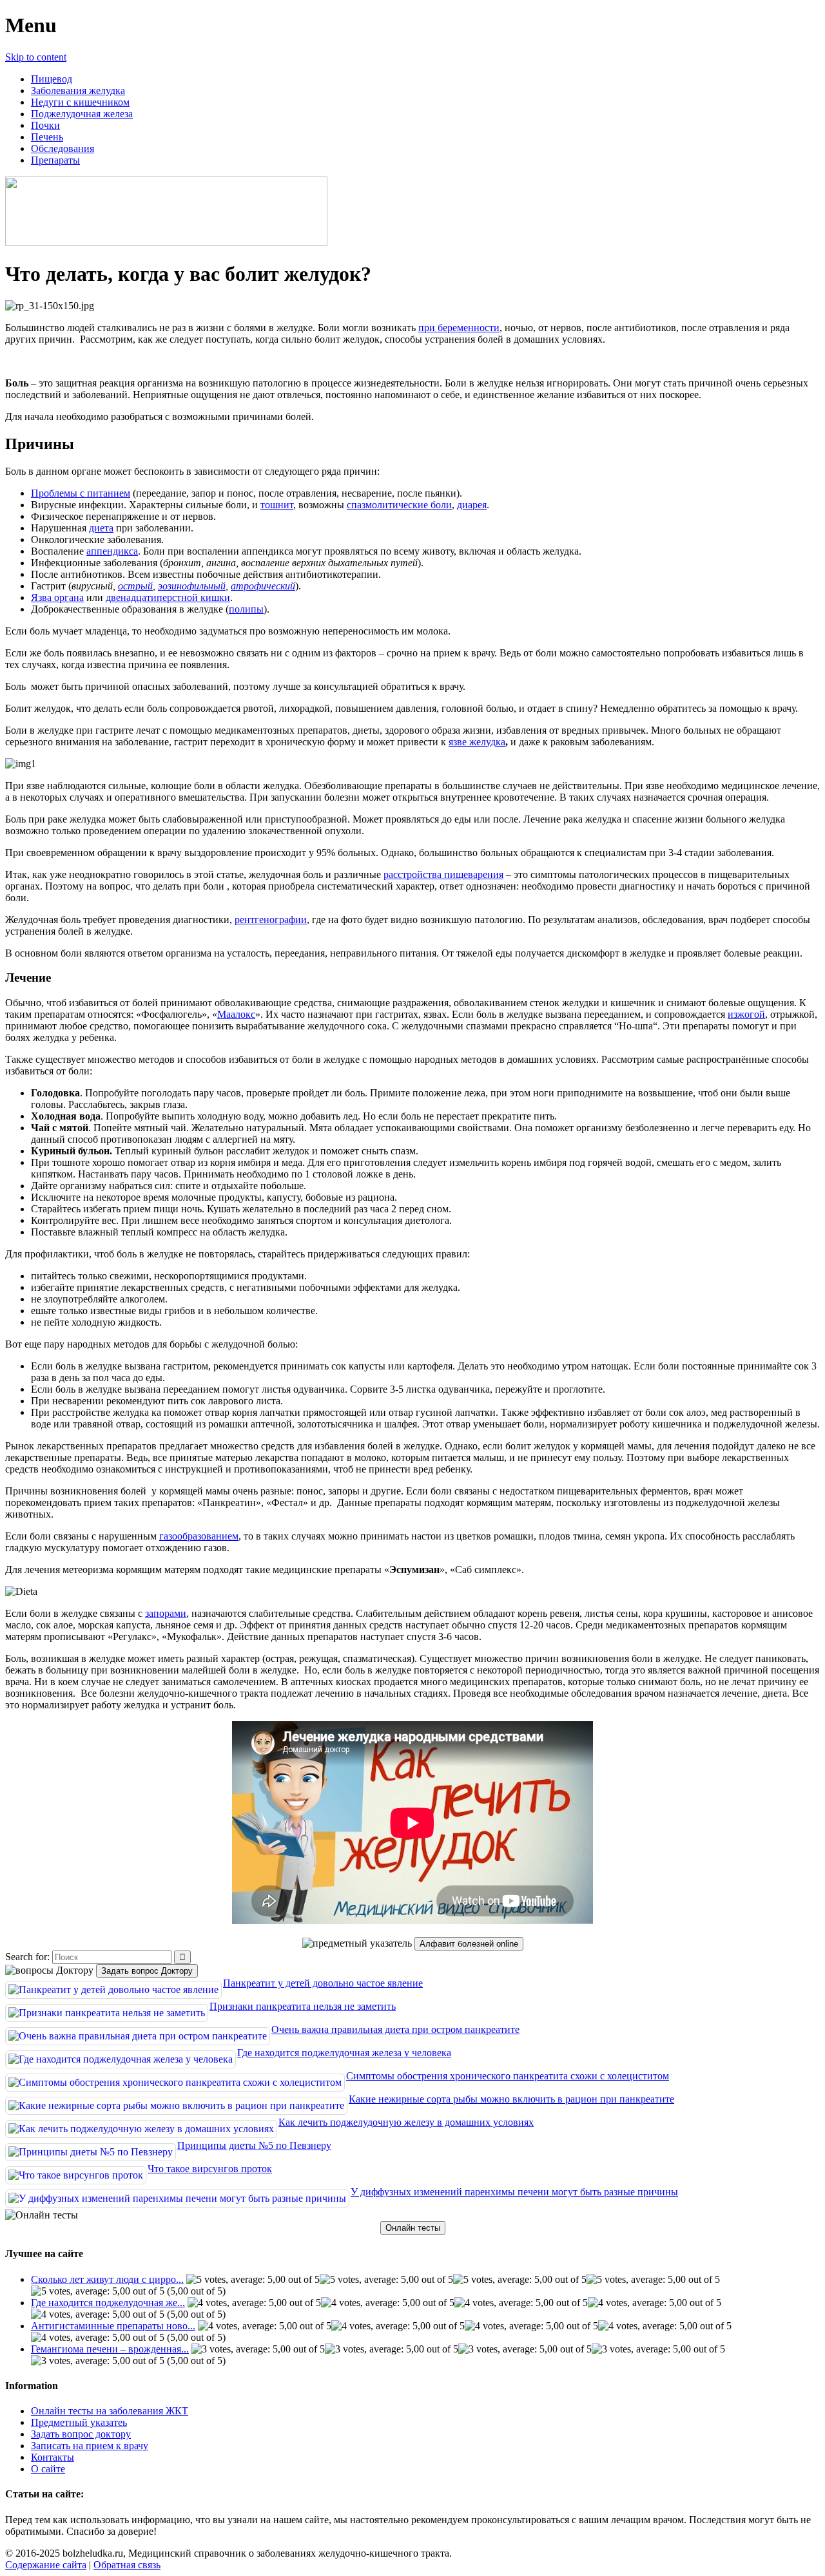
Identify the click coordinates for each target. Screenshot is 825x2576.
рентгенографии (271, 920)
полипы (246, 609)
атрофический (263, 586)
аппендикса (112, 551)
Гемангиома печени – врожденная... (110, 2349)
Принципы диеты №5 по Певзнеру (254, 2145)
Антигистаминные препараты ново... (113, 2326)
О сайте (48, 2469)
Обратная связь (127, 2565)
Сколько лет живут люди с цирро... (107, 2279)
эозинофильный (192, 586)
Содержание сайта (46, 2565)
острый (135, 586)
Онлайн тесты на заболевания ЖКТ (110, 2411)
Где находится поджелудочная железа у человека (344, 2053)
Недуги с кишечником (80, 102)
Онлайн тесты (413, 2228)
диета (101, 528)
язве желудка (477, 742)
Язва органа (57, 597)
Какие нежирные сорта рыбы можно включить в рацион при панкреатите (511, 2099)
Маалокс (236, 1014)
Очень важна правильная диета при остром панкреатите (395, 2029)
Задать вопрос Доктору (147, 1971)
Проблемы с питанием (81, 493)
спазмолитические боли (399, 505)
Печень (47, 137)
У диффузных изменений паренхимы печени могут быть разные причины (514, 2192)
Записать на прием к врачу (90, 2446)
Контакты (53, 2457)
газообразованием (199, 1536)
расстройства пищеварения (443, 874)
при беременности (459, 328)
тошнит (277, 505)
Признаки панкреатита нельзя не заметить (303, 2006)
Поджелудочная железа (82, 114)
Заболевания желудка (78, 91)
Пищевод (52, 79)
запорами (166, 1613)
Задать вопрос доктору (81, 2434)
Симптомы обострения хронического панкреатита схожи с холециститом (508, 2076)
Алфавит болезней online (469, 1944)
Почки (45, 125)
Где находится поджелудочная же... (108, 2303)
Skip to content (36, 57)
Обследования (63, 148)
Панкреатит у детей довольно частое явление (323, 1983)
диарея (472, 505)
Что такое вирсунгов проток (210, 2169)
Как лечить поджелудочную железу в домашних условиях (406, 2122)
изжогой (746, 1014)
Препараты (55, 160)
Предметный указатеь (79, 2422)
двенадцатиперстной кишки (168, 597)
